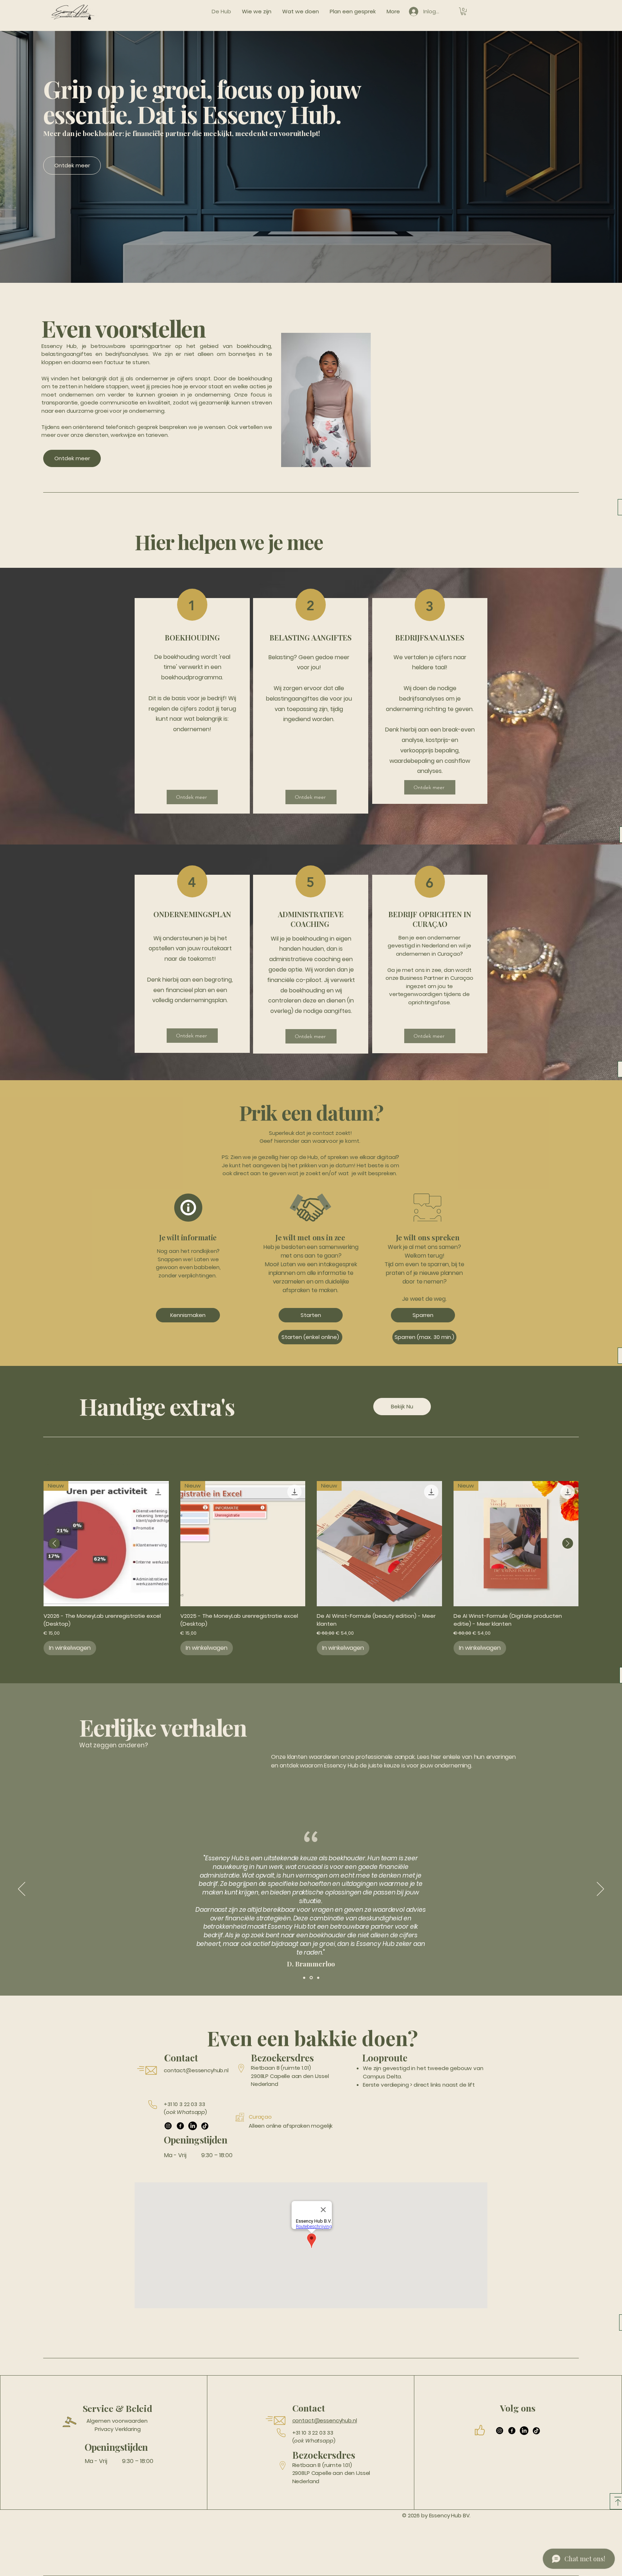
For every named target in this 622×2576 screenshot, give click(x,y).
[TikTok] (205, 2126)
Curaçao (260, 2117)
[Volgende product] (568, 1543)
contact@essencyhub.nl (196, 2070)
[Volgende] (600, 1889)
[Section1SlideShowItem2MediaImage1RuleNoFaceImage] (311, 1978)
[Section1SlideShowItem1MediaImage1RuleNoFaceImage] (304, 1978)
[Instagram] (168, 2126)
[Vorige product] (54, 1543)
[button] (463, 11)
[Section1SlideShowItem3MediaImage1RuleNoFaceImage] (318, 1978)
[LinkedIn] (193, 2126)
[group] (311, 1568)
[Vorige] (22, 1889)
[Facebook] (180, 2126)
